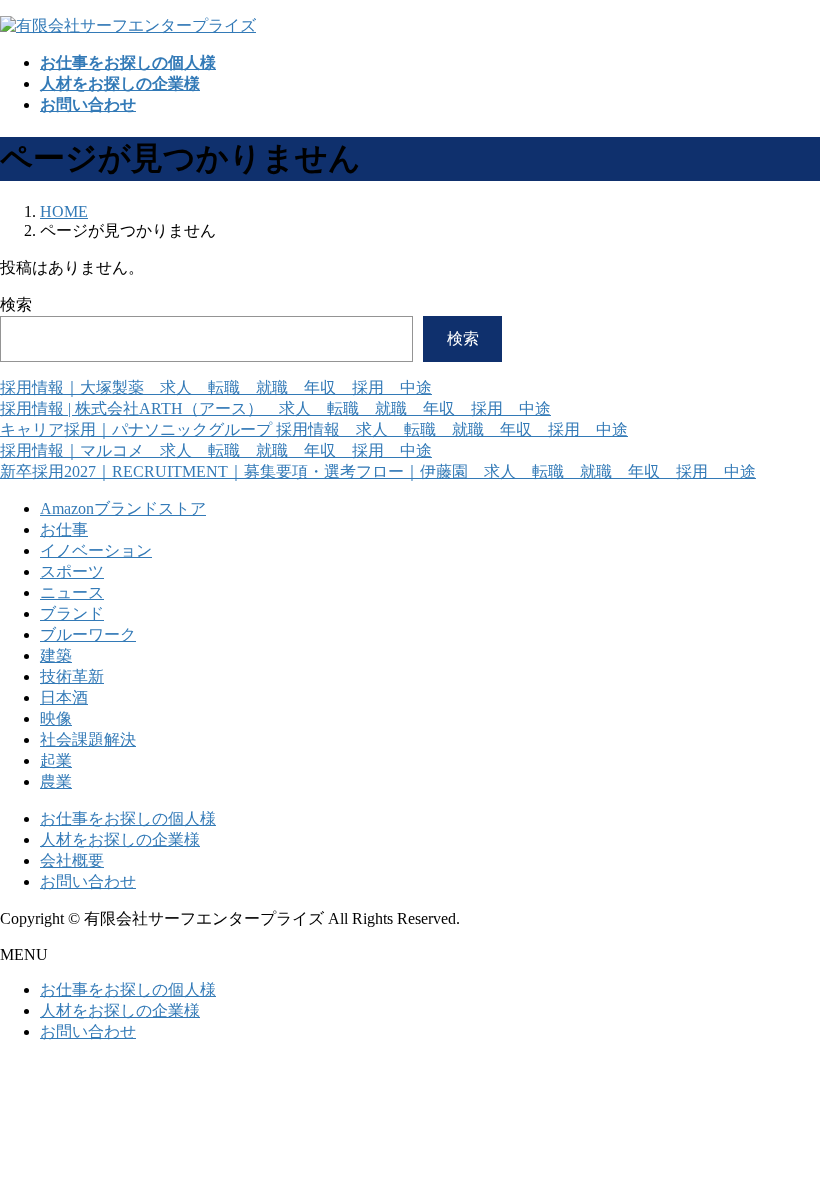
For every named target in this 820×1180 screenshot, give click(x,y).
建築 (56, 655)
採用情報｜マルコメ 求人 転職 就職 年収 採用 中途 (216, 450)
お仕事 (64, 529)
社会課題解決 (88, 739)
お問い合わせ (88, 881)
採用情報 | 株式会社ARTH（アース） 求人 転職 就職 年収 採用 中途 (275, 408)
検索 (16, 304)
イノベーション (96, 550)
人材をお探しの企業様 (120, 839)
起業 (56, 760)
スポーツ (72, 571)
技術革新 (72, 676)
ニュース (72, 592)
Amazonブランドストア (123, 508)
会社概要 (72, 860)
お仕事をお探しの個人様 (128, 818)
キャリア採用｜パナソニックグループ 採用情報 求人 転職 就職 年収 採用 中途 (314, 429)
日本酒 (64, 697)
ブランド (72, 613)
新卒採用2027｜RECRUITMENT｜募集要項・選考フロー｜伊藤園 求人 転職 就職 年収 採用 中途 (378, 471)
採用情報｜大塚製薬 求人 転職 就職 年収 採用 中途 (216, 387)
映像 (56, 718)
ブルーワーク (88, 634)
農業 (56, 781)
